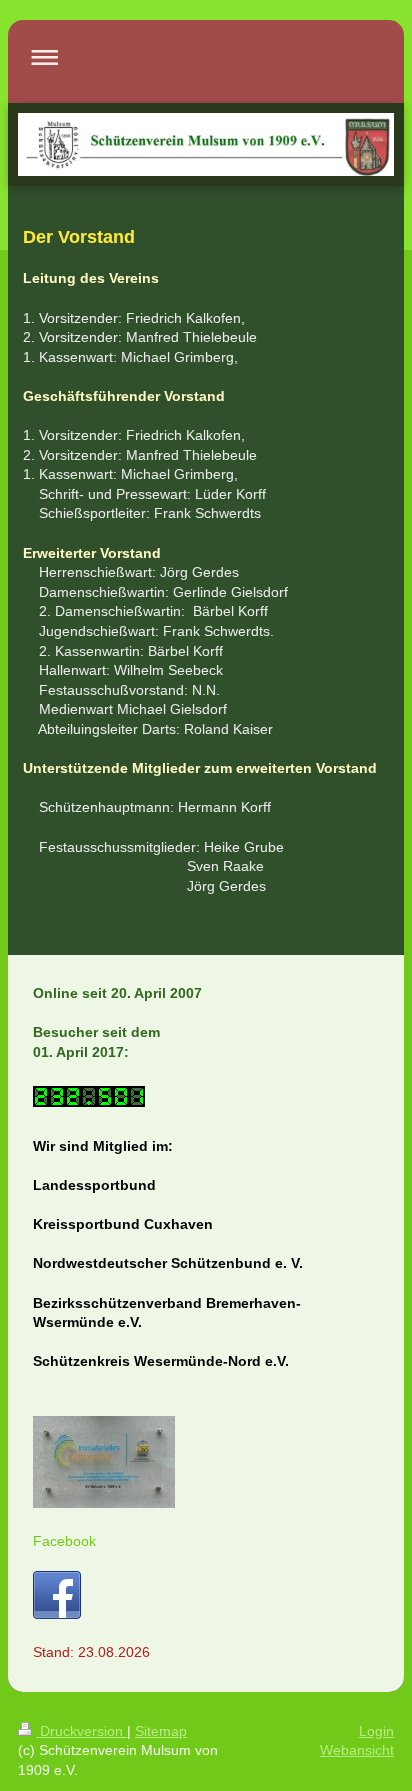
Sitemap (161, 1731)
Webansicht (357, 1750)
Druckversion (81, 1731)
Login (376, 1731)
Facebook (64, 1541)
